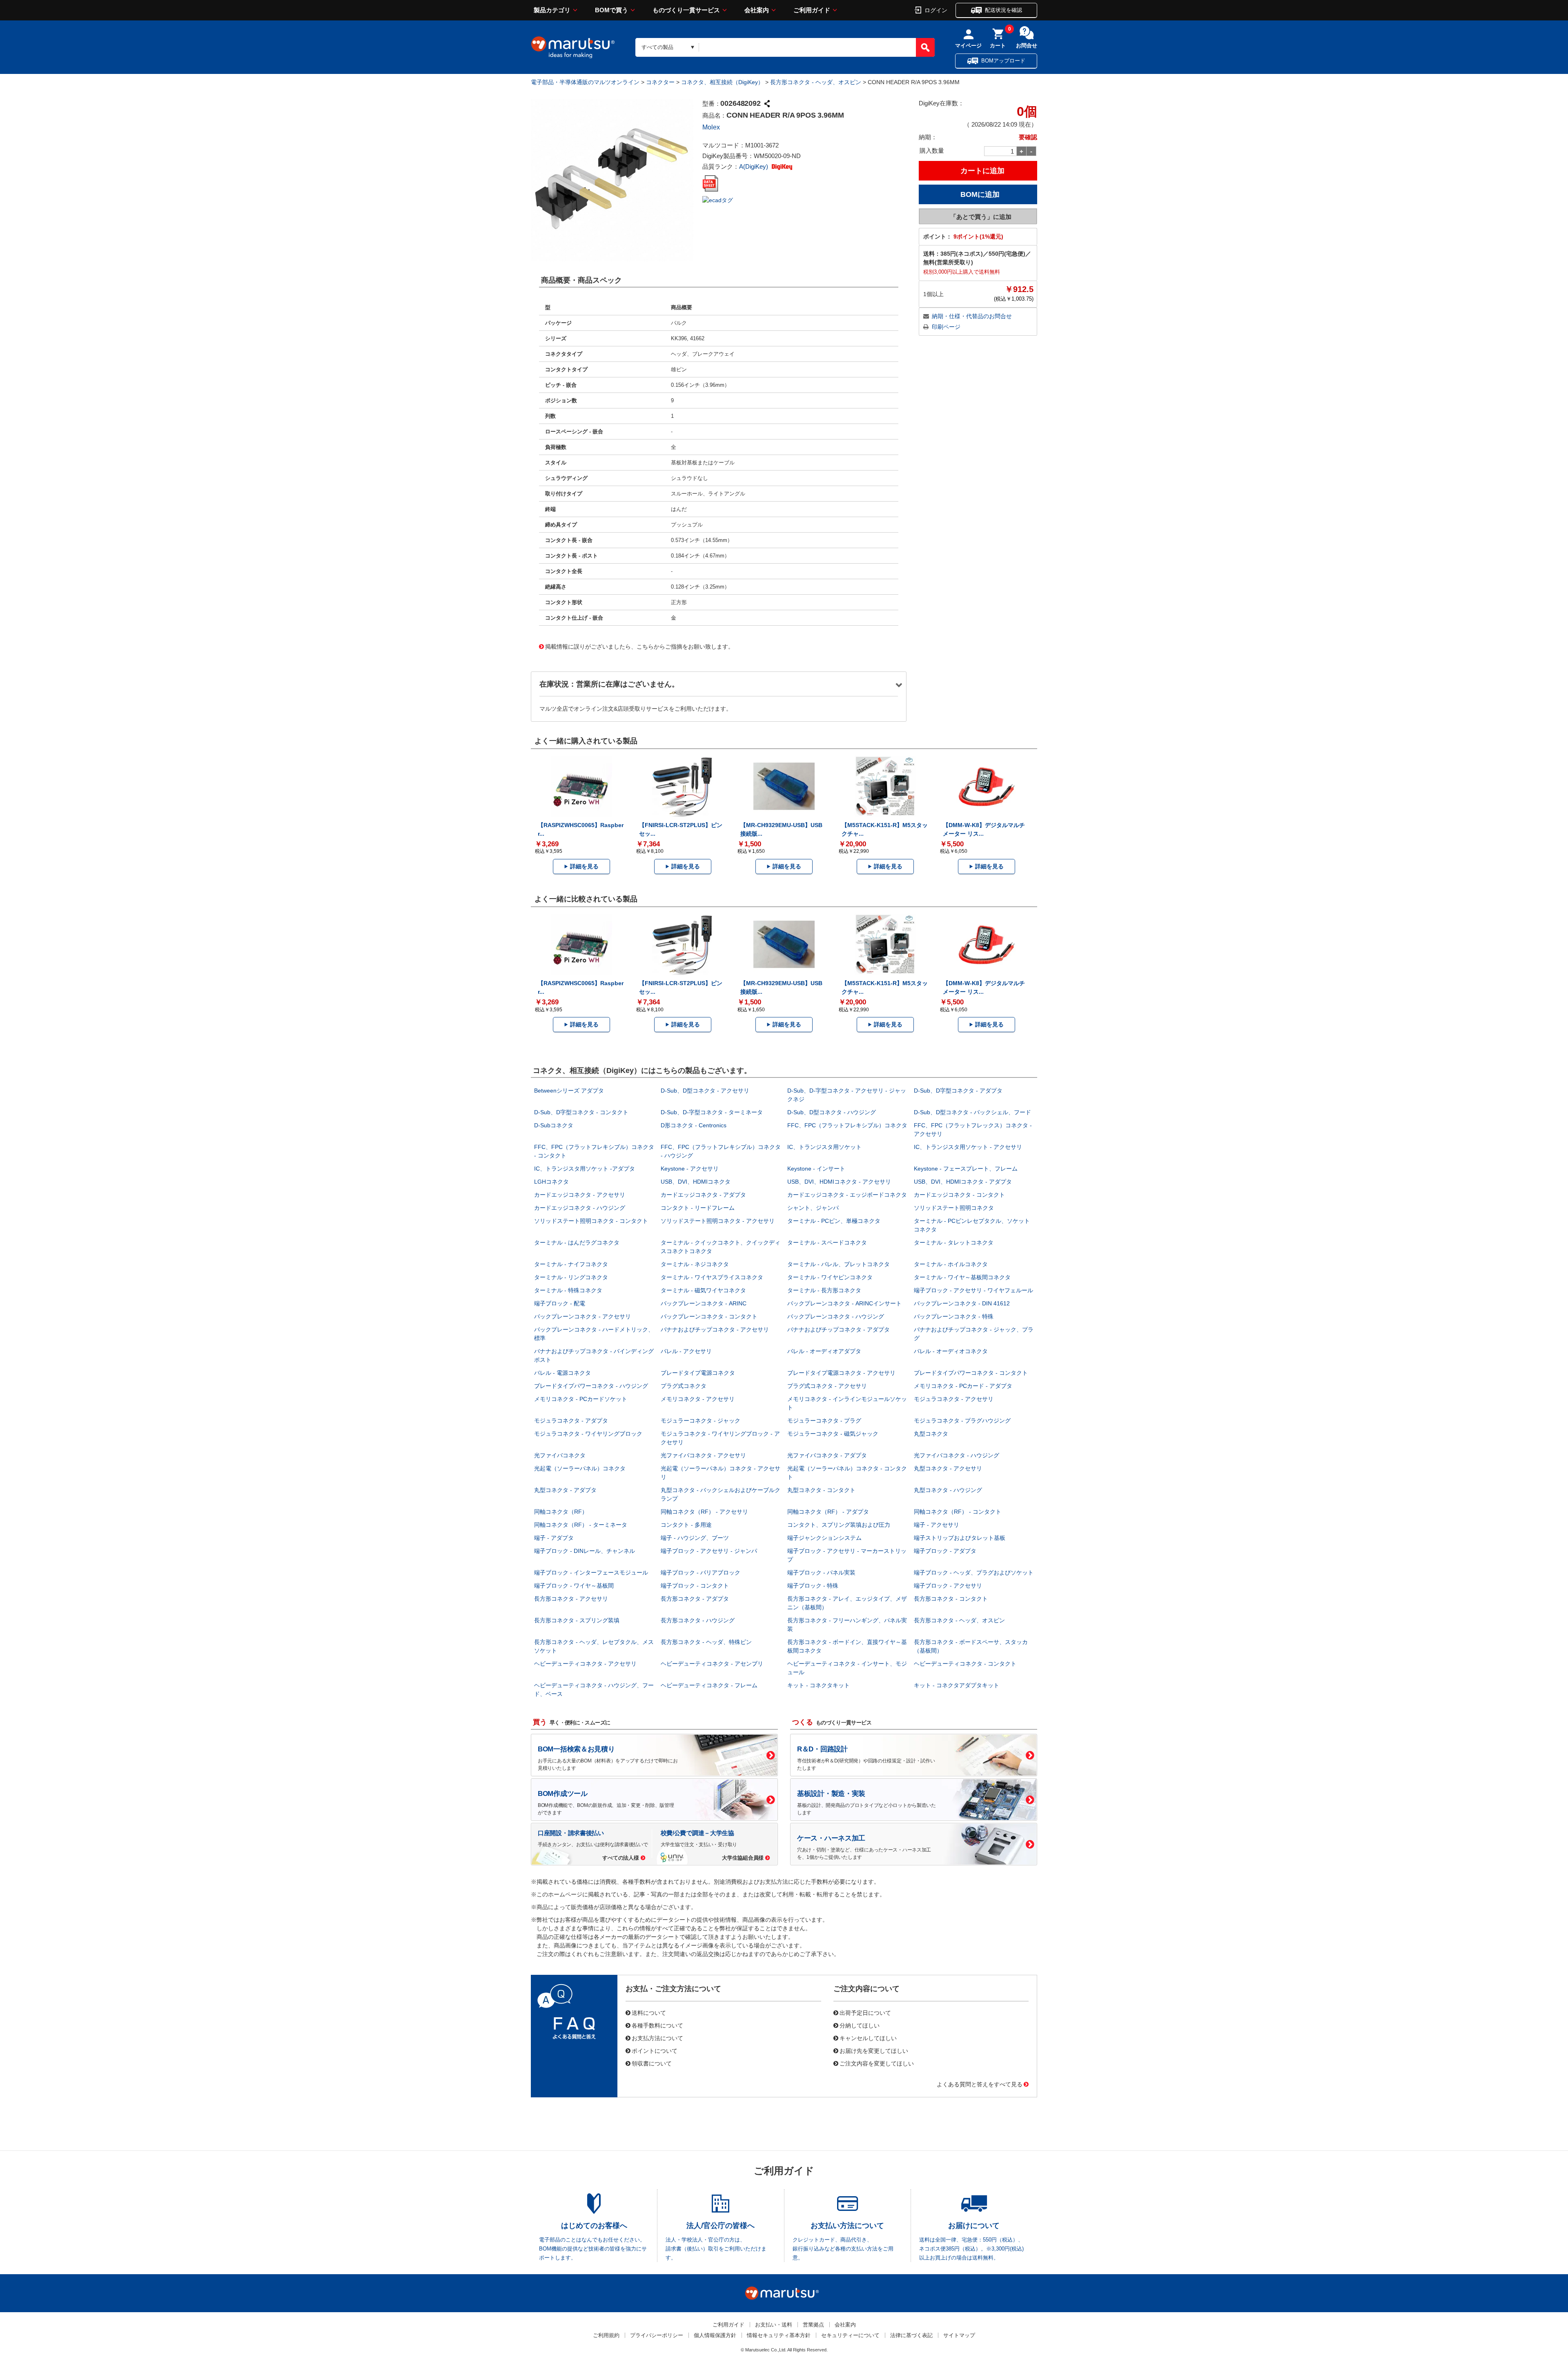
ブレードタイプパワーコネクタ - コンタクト (971, 1373)
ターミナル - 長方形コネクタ (824, 1290)
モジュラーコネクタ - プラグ (824, 1421)
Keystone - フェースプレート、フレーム (966, 1169)
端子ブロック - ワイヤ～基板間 (574, 1586)
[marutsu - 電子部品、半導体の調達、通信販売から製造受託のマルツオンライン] (573, 47)
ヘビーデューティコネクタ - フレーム (709, 1685)
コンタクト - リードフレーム (698, 1208)
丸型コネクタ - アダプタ (565, 1490)
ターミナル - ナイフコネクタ (571, 1264)
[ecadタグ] (718, 200)
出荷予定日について (865, 2012)
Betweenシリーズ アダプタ (569, 1091)
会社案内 (757, 10)
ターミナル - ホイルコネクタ (951, 1264)
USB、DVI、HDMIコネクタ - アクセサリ (839, 1182)
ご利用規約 (606, 2335)
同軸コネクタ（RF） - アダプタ (828, 1512)
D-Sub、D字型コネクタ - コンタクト (581, 1112)
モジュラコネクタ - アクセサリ (954, 1399)
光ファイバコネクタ (560, 1455)
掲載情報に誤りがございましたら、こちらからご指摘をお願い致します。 (639, 646)
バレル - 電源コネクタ (562, 1373)
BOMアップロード (1003, 61)
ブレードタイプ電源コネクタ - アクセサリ (841, 1373)
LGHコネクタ (551, 1182)
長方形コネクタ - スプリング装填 (577, 1620)
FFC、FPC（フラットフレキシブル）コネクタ (847, 1125)
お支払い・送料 (774, 2325)
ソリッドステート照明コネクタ (954, 1208)
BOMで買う (611, 10)
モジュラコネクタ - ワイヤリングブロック (588, 1434)
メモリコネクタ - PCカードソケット (581, 1399)
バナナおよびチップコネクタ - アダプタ (839, 1329)
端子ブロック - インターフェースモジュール (591, 1572)
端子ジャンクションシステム (824, 1538)
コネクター (660, 82)
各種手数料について (657, 2025)
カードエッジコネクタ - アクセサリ (580, 1195)
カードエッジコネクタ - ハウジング (580, 1208)
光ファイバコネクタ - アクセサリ (703, 1455)
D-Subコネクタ (554, 1125)
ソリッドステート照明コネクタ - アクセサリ (718, 1221)
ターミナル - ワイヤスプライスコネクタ (712, 1277)
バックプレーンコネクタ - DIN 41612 (962, 1303)
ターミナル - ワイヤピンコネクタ (830, 1277)
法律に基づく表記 (911, 2335)
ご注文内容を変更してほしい (877, 2063)
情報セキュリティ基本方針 (779, 2335)
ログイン (936, 10)
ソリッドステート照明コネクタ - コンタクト (591, 1221)
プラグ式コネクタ (684, 1386)
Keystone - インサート (816, 1169)
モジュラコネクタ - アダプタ (571, 1421)
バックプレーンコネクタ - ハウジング (836, 1316)
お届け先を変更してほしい (874, 2050)
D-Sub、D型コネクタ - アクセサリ (705, 1091)
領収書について (652, 2063)
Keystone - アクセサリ (690, 1169)
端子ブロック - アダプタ (945, 1551)
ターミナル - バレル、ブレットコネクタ (839, 1264)
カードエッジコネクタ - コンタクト (959, 1195)
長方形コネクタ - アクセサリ (571, 1599)
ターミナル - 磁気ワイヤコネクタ (703, 1290)
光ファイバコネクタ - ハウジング (957, 1455)
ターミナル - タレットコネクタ (954, 1242)
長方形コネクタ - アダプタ (695, 1599)
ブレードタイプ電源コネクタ (698, 1373)
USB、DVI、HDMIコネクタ (696, 1182)
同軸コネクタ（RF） (561, 1512)
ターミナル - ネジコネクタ (695, 1264)
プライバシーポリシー (657, 2335)
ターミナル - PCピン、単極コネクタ (834, 1221)
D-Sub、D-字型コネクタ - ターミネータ (712, 1112)
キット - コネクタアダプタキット (957, 1685)
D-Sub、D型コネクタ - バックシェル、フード (972, 1112)
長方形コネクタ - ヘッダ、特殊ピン (706, 1642)
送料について (649, 2012)
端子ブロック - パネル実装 (821, 1572)
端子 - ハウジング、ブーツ (695, 1538)
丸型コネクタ (931, 1434)
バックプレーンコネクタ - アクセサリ (582, 1316)
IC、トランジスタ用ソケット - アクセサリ (968, 1147)
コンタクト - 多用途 (686, 1525)
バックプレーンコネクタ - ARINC (704, 1303)
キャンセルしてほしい (868, 2038)
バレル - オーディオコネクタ (951, 1351)
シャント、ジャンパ (813, 1208)
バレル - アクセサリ (686, 1351)
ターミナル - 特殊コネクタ (568, 1290)
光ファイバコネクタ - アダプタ (827, 1455)
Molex (711, 127)
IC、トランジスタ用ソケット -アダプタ (585, 1169)
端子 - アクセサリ (937, 1525)
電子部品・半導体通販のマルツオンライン (585, 82)
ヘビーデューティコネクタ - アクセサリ (585, 1664)
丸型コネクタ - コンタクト (821, 1490)
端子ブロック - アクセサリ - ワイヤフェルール (973, 1290)
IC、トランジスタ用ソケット (824, 1147)
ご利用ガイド (812, 10)
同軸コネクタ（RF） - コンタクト (958, 1512)
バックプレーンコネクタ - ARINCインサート (844, 1303)
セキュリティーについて (850, 2335)
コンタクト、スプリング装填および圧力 (839, 1525)
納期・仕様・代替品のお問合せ (972, 316)
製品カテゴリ (552, 10)
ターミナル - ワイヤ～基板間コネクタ (962, 1277)
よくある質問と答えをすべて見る (980, 2084)
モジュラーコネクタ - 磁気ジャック (833, 1434)
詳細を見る (584, 866)
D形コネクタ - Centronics (694, 1125)
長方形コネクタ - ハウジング (698, 1620)
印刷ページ (946, 327)
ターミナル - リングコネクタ (571, 1277)
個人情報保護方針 (715, 2335)
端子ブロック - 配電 (560, 1303)
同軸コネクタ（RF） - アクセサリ (704, 1512)
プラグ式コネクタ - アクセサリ (827, 1386)
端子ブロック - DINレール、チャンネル (585, 1551)
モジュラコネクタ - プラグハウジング (962, 1421)
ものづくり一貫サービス (686, 10)
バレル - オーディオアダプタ (824, 1351)
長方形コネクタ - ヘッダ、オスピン (816, 82)
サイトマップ (959, 2335)
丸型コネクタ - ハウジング (948, 1490)
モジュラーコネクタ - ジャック (700, 1421)
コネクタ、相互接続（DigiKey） (722, 82)
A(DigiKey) (754, 166)
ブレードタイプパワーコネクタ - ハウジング (591, 1386)
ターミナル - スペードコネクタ (827, 1242)
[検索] (925, 47)
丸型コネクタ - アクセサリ (948, 1468)
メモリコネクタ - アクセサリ (698, 1399)
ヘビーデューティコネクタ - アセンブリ (712, 1664)
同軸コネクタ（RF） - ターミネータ (581, 1525)
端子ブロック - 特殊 (813, 1586)
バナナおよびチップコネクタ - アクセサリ (715, 1329)
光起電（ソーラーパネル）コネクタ (580, 1468)
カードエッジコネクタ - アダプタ (703, 1195)
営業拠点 (813, 2325)
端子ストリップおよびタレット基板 (960, 1538)
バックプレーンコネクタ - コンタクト (709, 1316)
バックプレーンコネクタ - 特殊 (954, 1316)
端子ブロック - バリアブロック (700, 1572)
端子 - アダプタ (554, 1538)
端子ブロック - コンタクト (695, 1586)
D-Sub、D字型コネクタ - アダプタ (958, 1091)
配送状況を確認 (1003, 10)
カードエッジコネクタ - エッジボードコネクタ (847, 1195)
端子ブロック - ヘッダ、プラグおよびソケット (974, 1572)
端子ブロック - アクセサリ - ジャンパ (709, 1551)
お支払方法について (657, 2038)
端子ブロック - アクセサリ (948, 1586)
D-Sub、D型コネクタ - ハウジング (832, 1112)
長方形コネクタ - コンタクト (951, 1599)
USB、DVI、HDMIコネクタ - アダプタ (963, 1182)
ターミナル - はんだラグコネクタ (577, 1242)
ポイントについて (655, 2050)
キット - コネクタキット (819, 1685)
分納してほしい (860, 2025)
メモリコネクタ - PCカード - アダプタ (963, 1386)
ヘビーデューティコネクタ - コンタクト (965, 1664)
